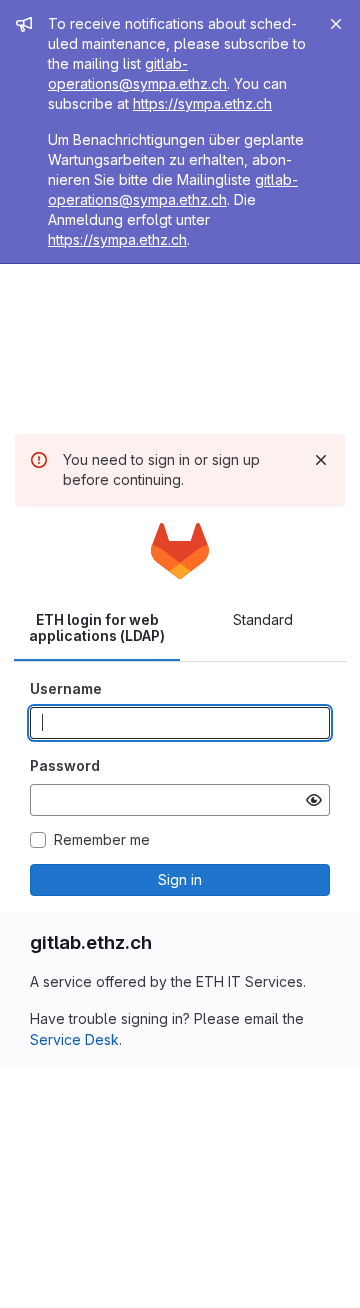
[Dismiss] (321, 460)
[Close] (336, 24)
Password (65, 765)
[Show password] (314, 800)
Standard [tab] (263, 619)
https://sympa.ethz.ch (202, 103)
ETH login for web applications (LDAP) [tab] (97, 627)
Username (66, 688)
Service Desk (74, 1039)
